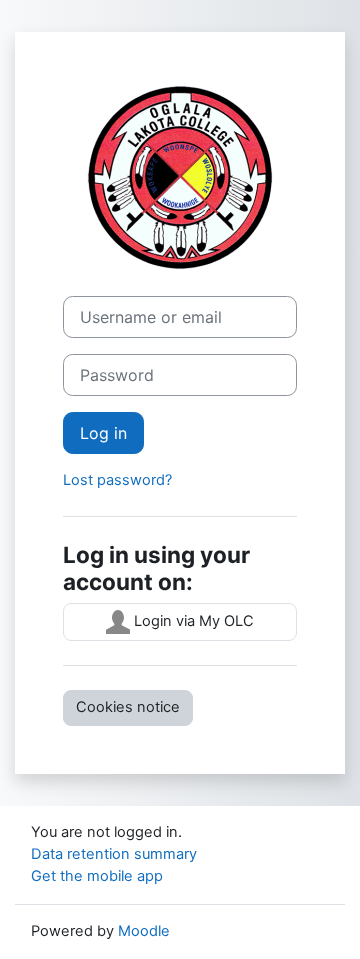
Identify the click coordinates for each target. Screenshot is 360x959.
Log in (103, 433)
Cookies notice (128, 707)
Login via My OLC (192, 621)
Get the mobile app (97, 876)
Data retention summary (114, 854)
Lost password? (117, 480)
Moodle (144, 931)
